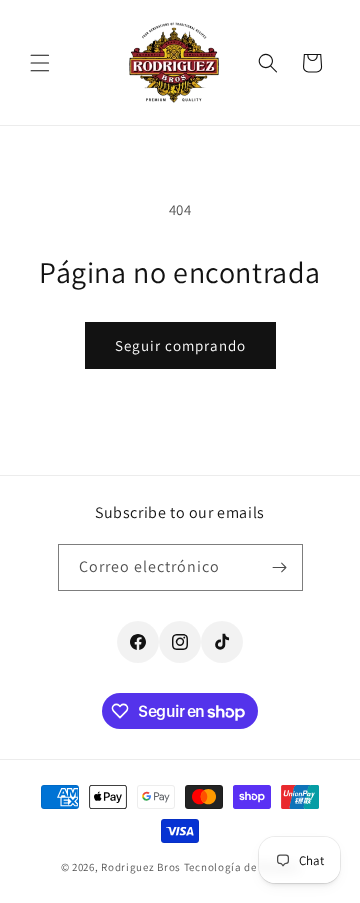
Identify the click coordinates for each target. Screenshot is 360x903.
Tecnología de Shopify (242, 867)
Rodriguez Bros (141, 867)
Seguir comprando (180, 345)
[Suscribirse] (280, 567)
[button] (40, 63)
